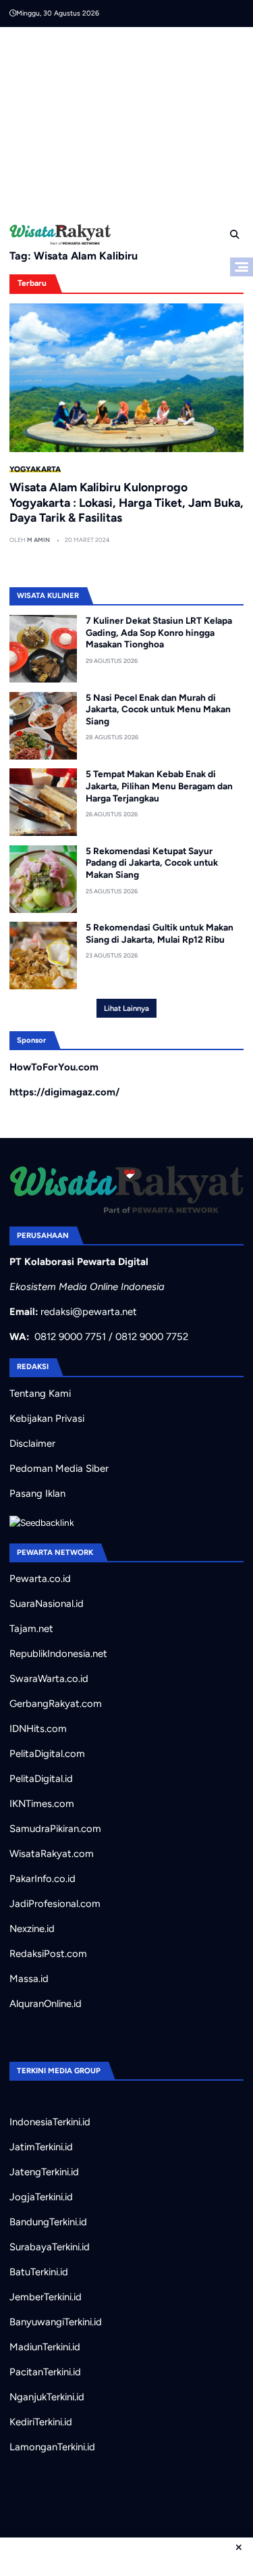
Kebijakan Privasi (47, 1418)
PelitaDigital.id (41, 1779)
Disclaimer (32, 1443)
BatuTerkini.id (39, 2272)
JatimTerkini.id (41, 2147)
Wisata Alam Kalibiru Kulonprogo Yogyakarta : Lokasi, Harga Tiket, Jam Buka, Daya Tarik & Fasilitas (126, 502)
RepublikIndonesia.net (58, 1654)
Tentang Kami (40, 1393)
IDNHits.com (38, 1729)
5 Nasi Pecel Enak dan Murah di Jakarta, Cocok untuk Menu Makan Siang (158, 709)
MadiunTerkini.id (45, 2347)
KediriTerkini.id (41, 2422)
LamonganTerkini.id (52, 2447)
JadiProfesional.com (55, 1904)
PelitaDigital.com (47, 1754)
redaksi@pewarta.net (89, 1312)
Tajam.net (31, 1629)
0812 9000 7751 (70, 1337)
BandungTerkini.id (48, 2222)
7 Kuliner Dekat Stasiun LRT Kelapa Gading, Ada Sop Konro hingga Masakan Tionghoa (159, 632)
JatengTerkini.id (44, 2172)
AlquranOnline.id (46, 2004)
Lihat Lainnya (126, 1008)
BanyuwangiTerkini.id (56, 2322)
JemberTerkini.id (46, 2297)
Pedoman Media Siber (59, 1468)
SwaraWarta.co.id (49, 1679)
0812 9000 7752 (152, 1337)
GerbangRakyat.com (56, 1704)
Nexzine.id (32, 1929)
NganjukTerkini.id (47, 2397)
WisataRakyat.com (52, 1854)
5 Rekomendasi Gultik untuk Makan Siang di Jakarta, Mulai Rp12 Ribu (160, 933)
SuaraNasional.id (47, 1604)
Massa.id (29, 1979)
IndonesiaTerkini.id (50, 2122)
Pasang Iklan (37, 1493)
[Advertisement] (131, 122)
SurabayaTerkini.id (50, 2247)
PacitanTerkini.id (45, 2372)
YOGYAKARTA (35, 469)
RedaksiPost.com (48, 1954)
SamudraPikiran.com (55, 1829)
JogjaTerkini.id (41, 2197)
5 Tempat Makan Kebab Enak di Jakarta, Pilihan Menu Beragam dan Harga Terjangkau (159, 786)
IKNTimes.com (42, 1804)
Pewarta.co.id (40, 1579)
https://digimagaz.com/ (64, 1092)
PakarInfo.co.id (43, 1879)
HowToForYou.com (54, 1067)
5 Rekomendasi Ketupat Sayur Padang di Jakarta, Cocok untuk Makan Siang (152, 863)
